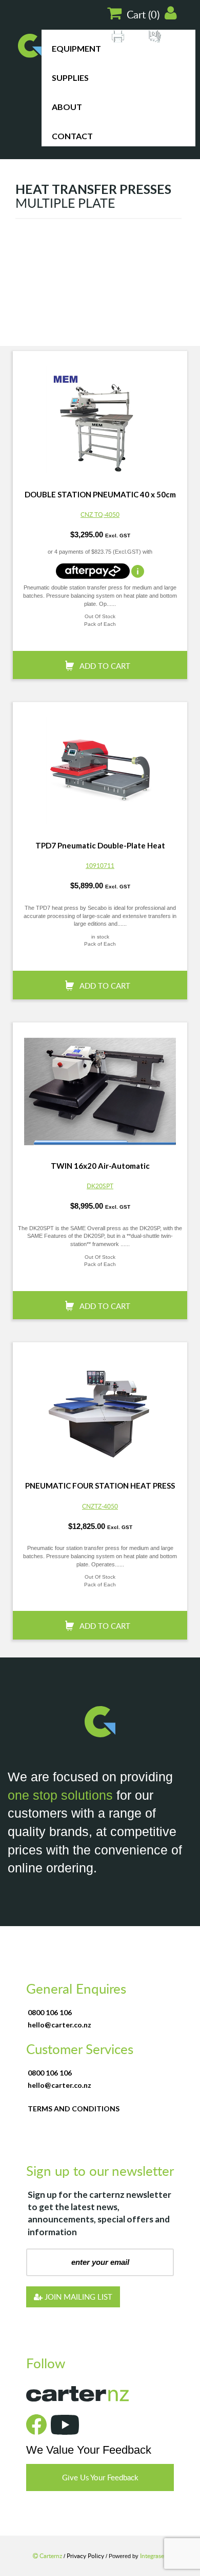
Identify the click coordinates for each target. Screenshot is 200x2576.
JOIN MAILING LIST (77, 2297)
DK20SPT (100, 1186)
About (67, 107)
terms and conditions (74, 2109)
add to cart (105, 666)
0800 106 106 (50, 2012)
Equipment (76, 48)
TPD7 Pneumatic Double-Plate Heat (100, 845)
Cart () (143, 14)
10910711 (100, 865)
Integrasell (154, 2556)
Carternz (51, 2556)
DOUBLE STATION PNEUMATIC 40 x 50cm (100, 494)
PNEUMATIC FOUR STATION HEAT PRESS (100, 1486)
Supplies (70, 78)
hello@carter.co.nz (59, 2025)
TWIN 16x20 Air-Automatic (100, 1166)
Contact (72, 136)
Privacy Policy (86, 2556)
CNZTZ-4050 (100, 1506)
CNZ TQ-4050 (100, 514)
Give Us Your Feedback (100, 2477)
